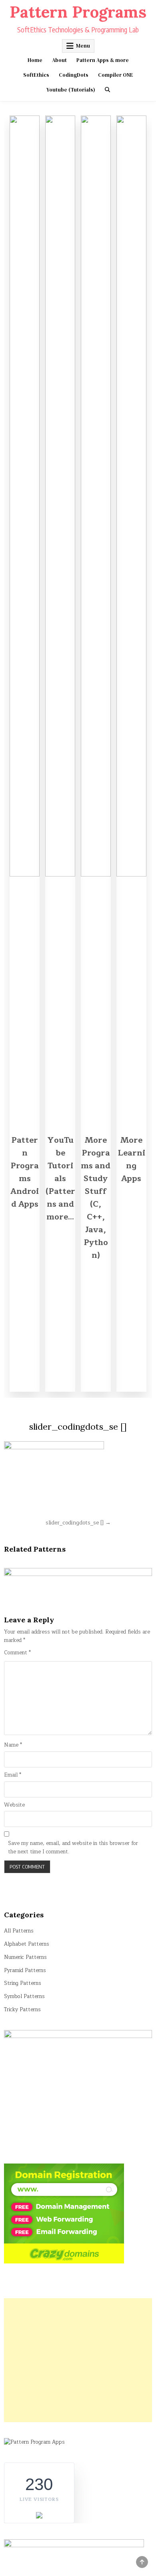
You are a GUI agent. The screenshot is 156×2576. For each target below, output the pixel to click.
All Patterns (19, 1931)
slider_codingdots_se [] (78, 1426)
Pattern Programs (78, 12)
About (59, 60)
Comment (17, 1653)
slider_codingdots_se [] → (78, 1523)
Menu (83, 46)
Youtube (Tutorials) (71, 90)
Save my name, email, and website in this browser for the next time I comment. (73, 1848)
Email (13, 1775)
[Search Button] (107, 90)
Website (14, 1805)
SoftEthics (36, 75)
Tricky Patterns (22, 2010)
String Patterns (23, 1983)
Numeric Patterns (25, 1957)
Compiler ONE (116, 75)
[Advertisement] (78, 2360)
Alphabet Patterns (27, 1944)
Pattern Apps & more (103, 60)
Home (35, 60)
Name (13, 1745)
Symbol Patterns (24, 1996)
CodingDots (74, 75)
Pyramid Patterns (25, 1970)
